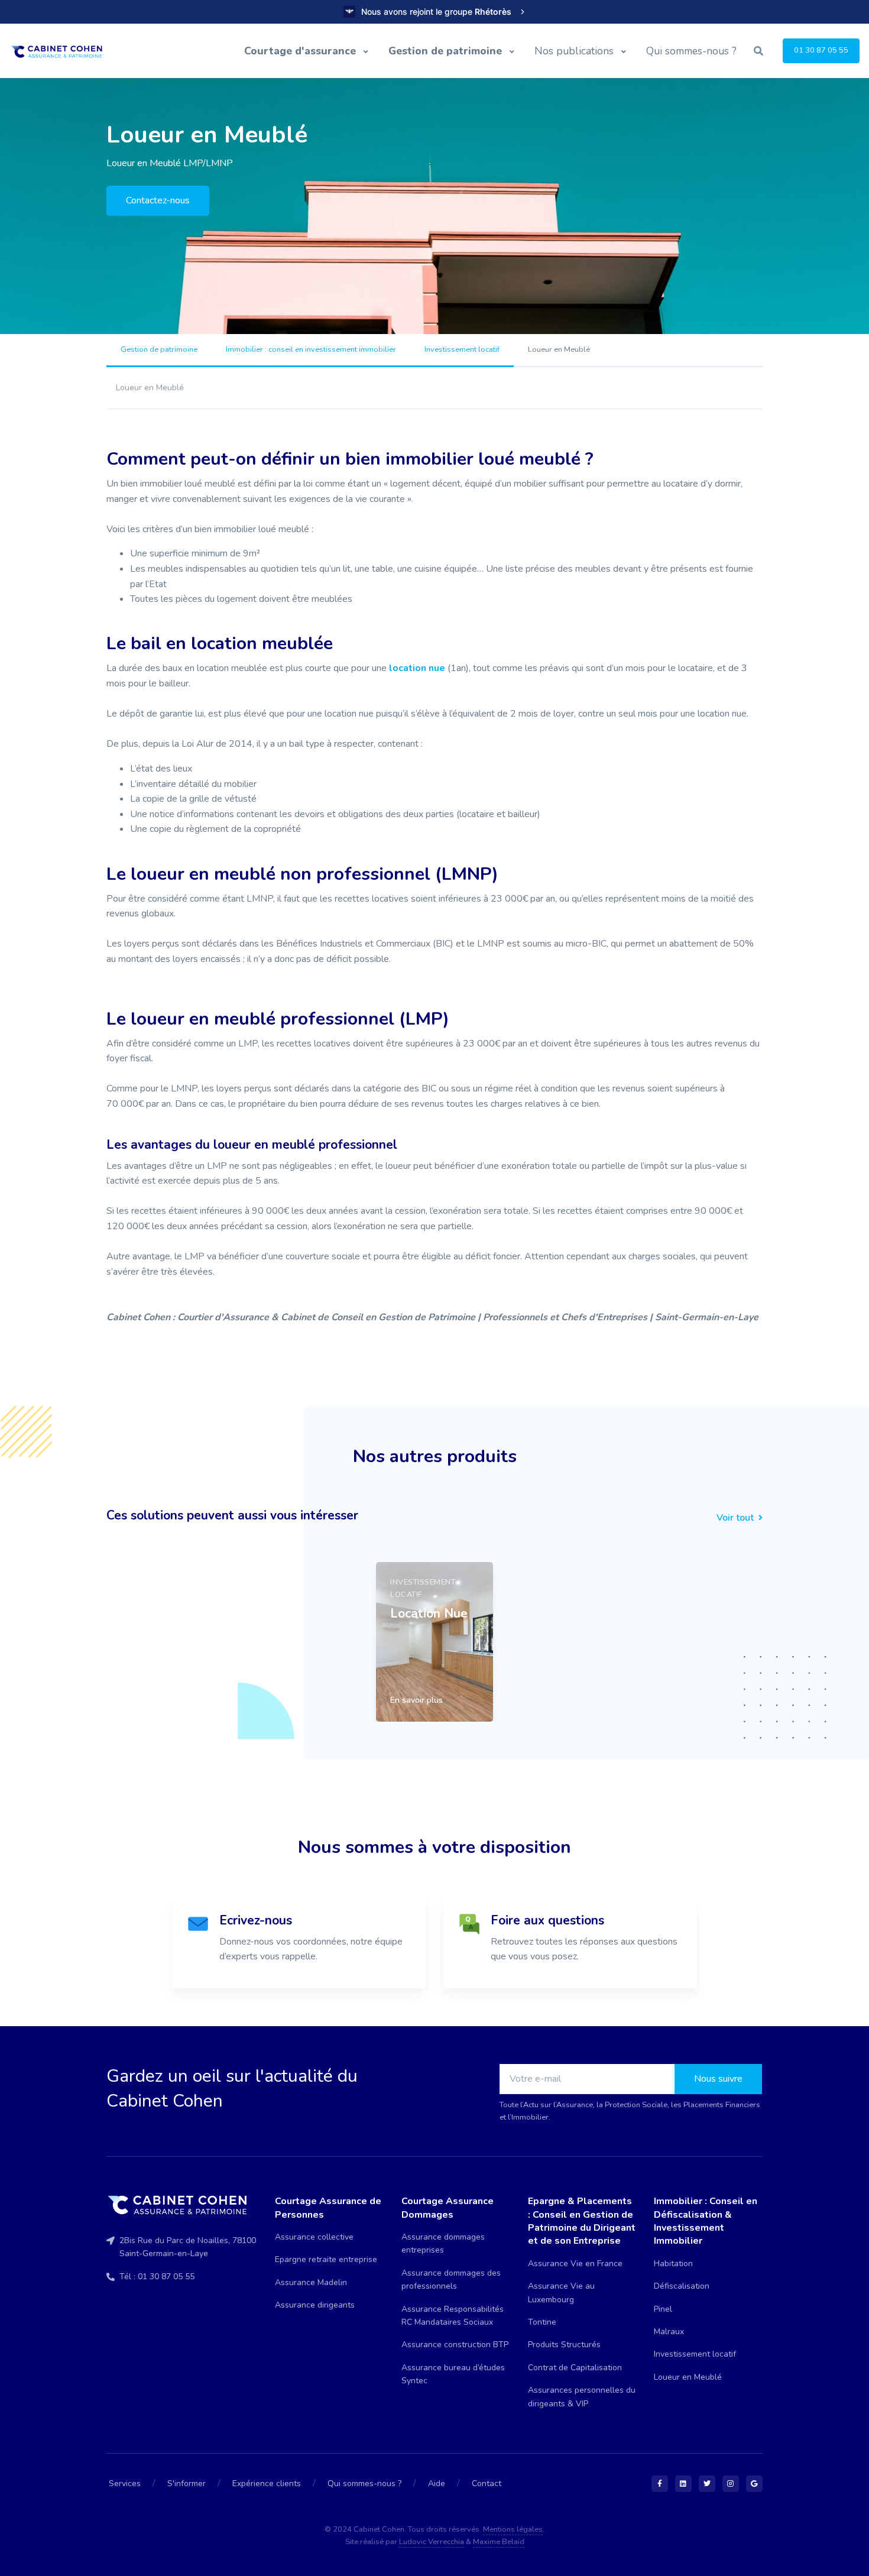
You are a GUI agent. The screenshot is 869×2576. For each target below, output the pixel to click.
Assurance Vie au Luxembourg (561, 2293)
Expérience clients (267, 2483)
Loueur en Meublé (688, 2377)
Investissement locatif (462, 349)
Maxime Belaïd (499, 2542)
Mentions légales (513, 2529)
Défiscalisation (682, 2286)
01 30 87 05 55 (821, 50)
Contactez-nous (158, 200)
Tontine (542, 2322)
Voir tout (736, 1518)
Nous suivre (718, 2079)
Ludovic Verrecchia (432, 2542)
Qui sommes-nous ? (691, 51)
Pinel (663, 2309)
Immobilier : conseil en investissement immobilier (311, 349)
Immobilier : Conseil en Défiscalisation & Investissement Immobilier (706, 2221)
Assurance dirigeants (315, 2305)
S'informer (187, 2483)
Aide (437, 2483)
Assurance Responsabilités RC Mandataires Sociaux (453, 2316)
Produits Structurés (564, 2345)
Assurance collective (314, 2237)
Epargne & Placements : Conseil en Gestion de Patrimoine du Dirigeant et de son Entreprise (582, 2221)
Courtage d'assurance (301, 51)
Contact (487, 2483)
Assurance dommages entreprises (443, 2243)
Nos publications (575, 51)
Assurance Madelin (311, 2282)
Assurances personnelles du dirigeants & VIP (582, 2397)
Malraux (669, 2332)
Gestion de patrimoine (447, 51)
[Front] (61, 51)
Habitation (673, 2264)
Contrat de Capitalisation (575, 2368)
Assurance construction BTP (455, 2345)
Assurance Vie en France (575, 2264)
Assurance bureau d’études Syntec (453, 2374)
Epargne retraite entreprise (326, 2259)
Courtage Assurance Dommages (448, 2208)
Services (125, 2483)
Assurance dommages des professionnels (451, 2279)
